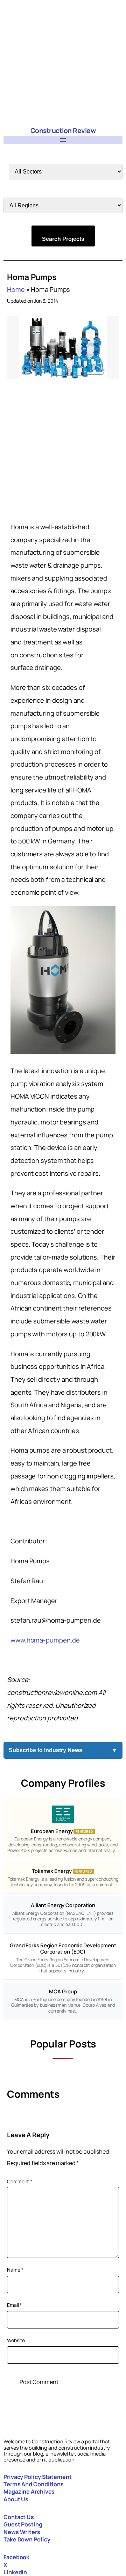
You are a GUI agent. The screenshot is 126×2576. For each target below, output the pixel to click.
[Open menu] (63, 140)
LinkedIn (15, 2572)
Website (16, 2340)
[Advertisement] (63, 63)
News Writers (22, 2532)
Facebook (16, 2557)
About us (16, 2499)
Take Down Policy (27, 2539)
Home (16, 289)
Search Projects (63, 239)
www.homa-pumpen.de (45, 1640)
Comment (20, 2181)
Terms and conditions (34, 2484)
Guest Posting (23, 2524)
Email (14, 2305)
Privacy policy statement (38, 2477)
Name (15, 2270)
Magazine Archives (29, 2492)
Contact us (19, 2517)
